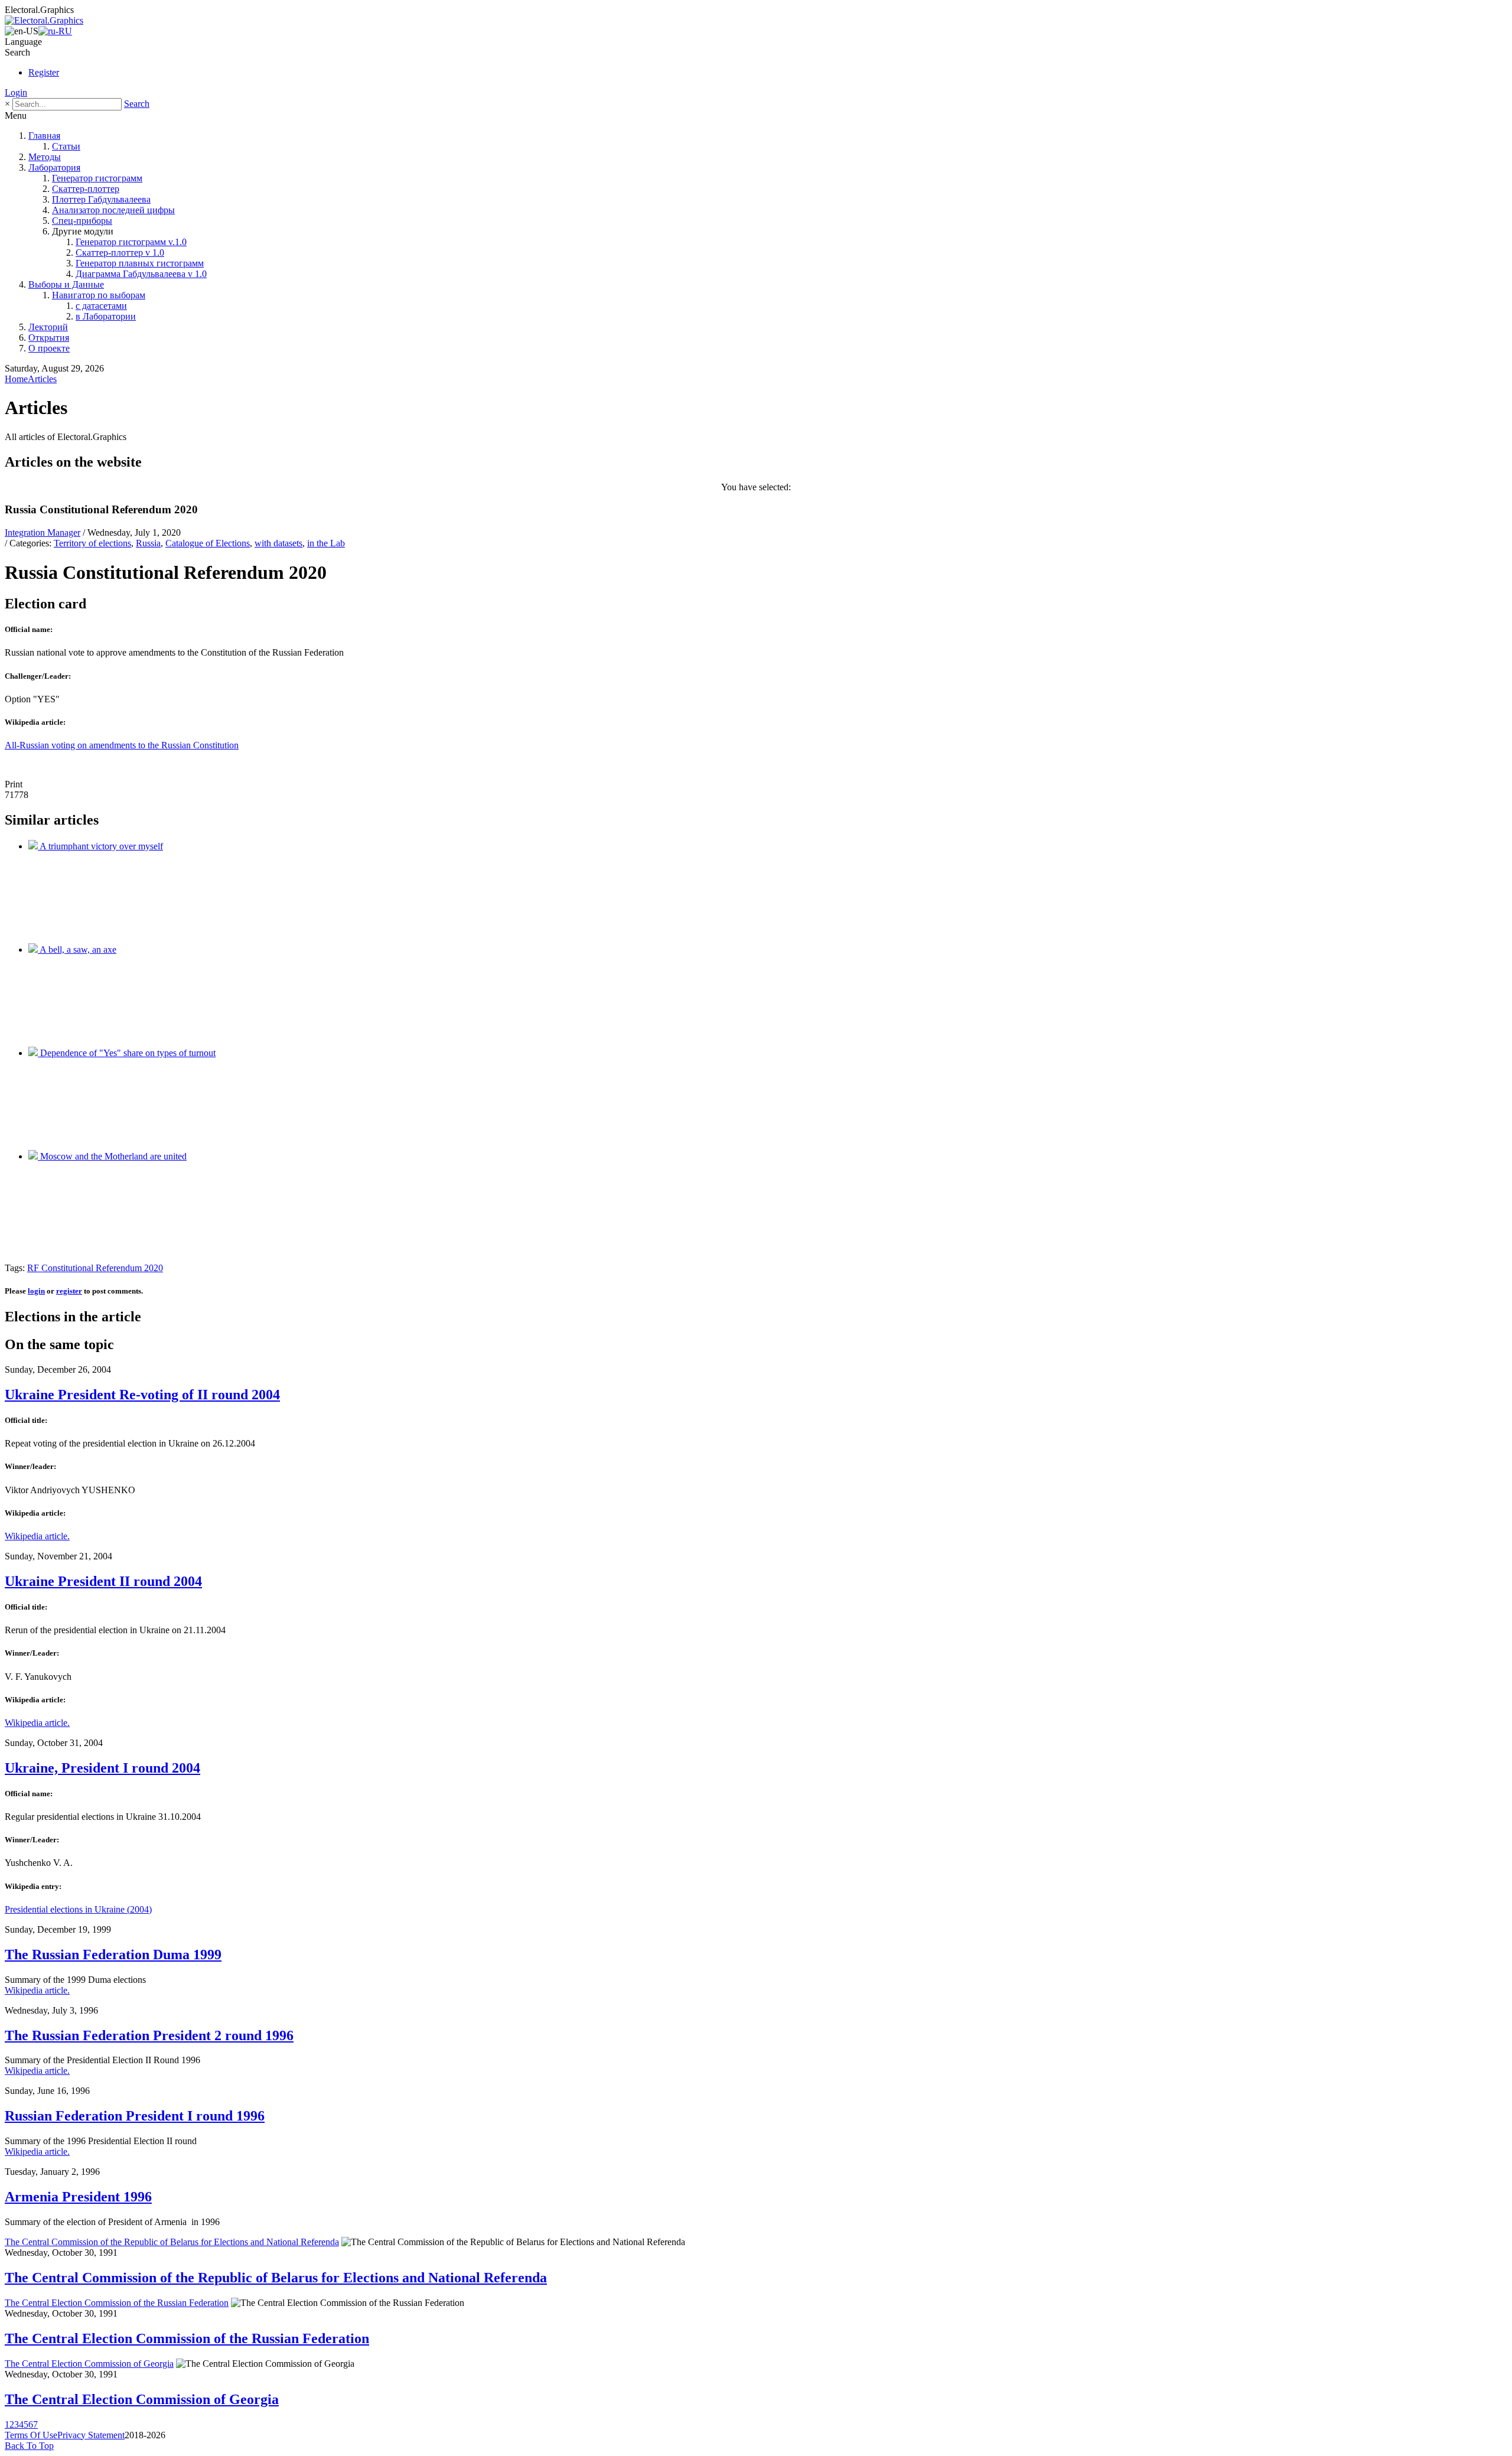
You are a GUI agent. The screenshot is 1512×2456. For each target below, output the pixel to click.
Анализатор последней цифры (113, 210)
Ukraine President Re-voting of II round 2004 (142, 1395)
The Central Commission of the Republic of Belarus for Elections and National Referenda (172, 2242)
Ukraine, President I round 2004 (102, 1768)
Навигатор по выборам (99, 295)
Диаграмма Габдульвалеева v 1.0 (141, 274)
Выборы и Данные (66, 284)
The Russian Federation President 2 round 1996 (149, 2035)
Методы (45, 157)
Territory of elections (92, 543)
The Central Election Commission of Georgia (89, 2364)
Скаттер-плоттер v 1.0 (120, 253)
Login (16, 92)
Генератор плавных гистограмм (140, 263)
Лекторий (48, 327)
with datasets (278, 543)
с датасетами (101, 306)
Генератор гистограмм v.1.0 (131, 242)
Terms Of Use (31, 2435)
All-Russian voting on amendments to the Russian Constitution (122, 745)
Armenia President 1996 (78, 2197)
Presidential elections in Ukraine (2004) (78, 1909)
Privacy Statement (91, 2435)
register (69, 1291)
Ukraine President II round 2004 (103, 1581)
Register (44, 72)
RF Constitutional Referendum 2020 (95, 1268)
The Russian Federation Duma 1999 (113, 1955)
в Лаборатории (106, 316)
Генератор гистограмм (97, 178)
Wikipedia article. (37, 1536)
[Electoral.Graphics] (44, 20)
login (36, 1291)
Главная (44, 136)
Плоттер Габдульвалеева (101, 199)
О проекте (49, 348)
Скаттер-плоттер (86, 189)
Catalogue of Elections (208, 543)
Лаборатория (54, 167)
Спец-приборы (82, 221)
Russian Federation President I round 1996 (135, 2116)
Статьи (66, 146)
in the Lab (326, 543)
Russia (148, 543)
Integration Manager (43, 532)
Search (137, 104)
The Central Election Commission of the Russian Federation (117, 2303)
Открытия (49, 338)
